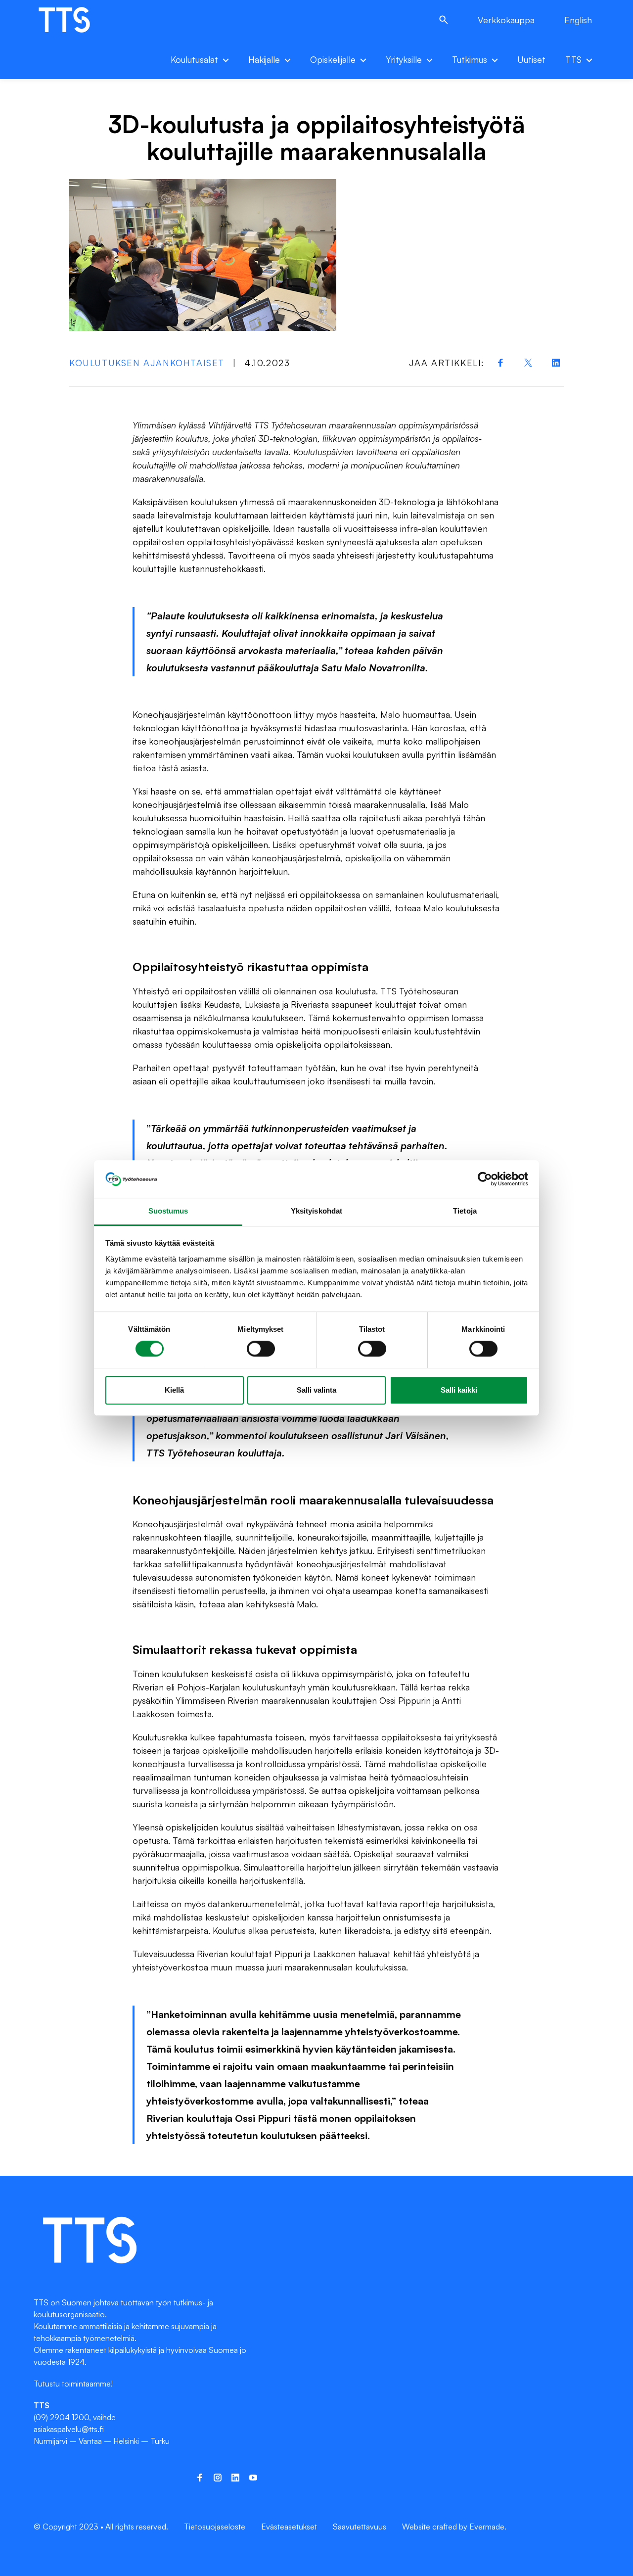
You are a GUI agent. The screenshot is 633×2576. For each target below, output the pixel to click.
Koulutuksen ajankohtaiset (147, 363)
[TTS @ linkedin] (235, 2478)
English (578, 20)
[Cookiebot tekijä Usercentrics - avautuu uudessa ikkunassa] (485, 1179)
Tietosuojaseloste (215, 2527)
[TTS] (74, 20)
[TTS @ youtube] (253, 2478)
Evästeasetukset (289, 2527)
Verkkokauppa (506, 20)
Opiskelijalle (333, 59)
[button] (444, 20)
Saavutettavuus (360, 2527)
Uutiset (531, 59)
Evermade (487, 2527)
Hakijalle (264, 59)
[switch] (261, 1349)
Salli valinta (316, 1390)
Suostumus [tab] (168, 1211)
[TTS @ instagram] (218, 2478)
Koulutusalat (194, 59)
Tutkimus (470, 59)
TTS (573, 59)
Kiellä (174, 1390)
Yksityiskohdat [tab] (316, 1211)
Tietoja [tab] (465, 1211)
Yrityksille (404, 59)
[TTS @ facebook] (200, 2478)
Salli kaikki (459, 1390)
